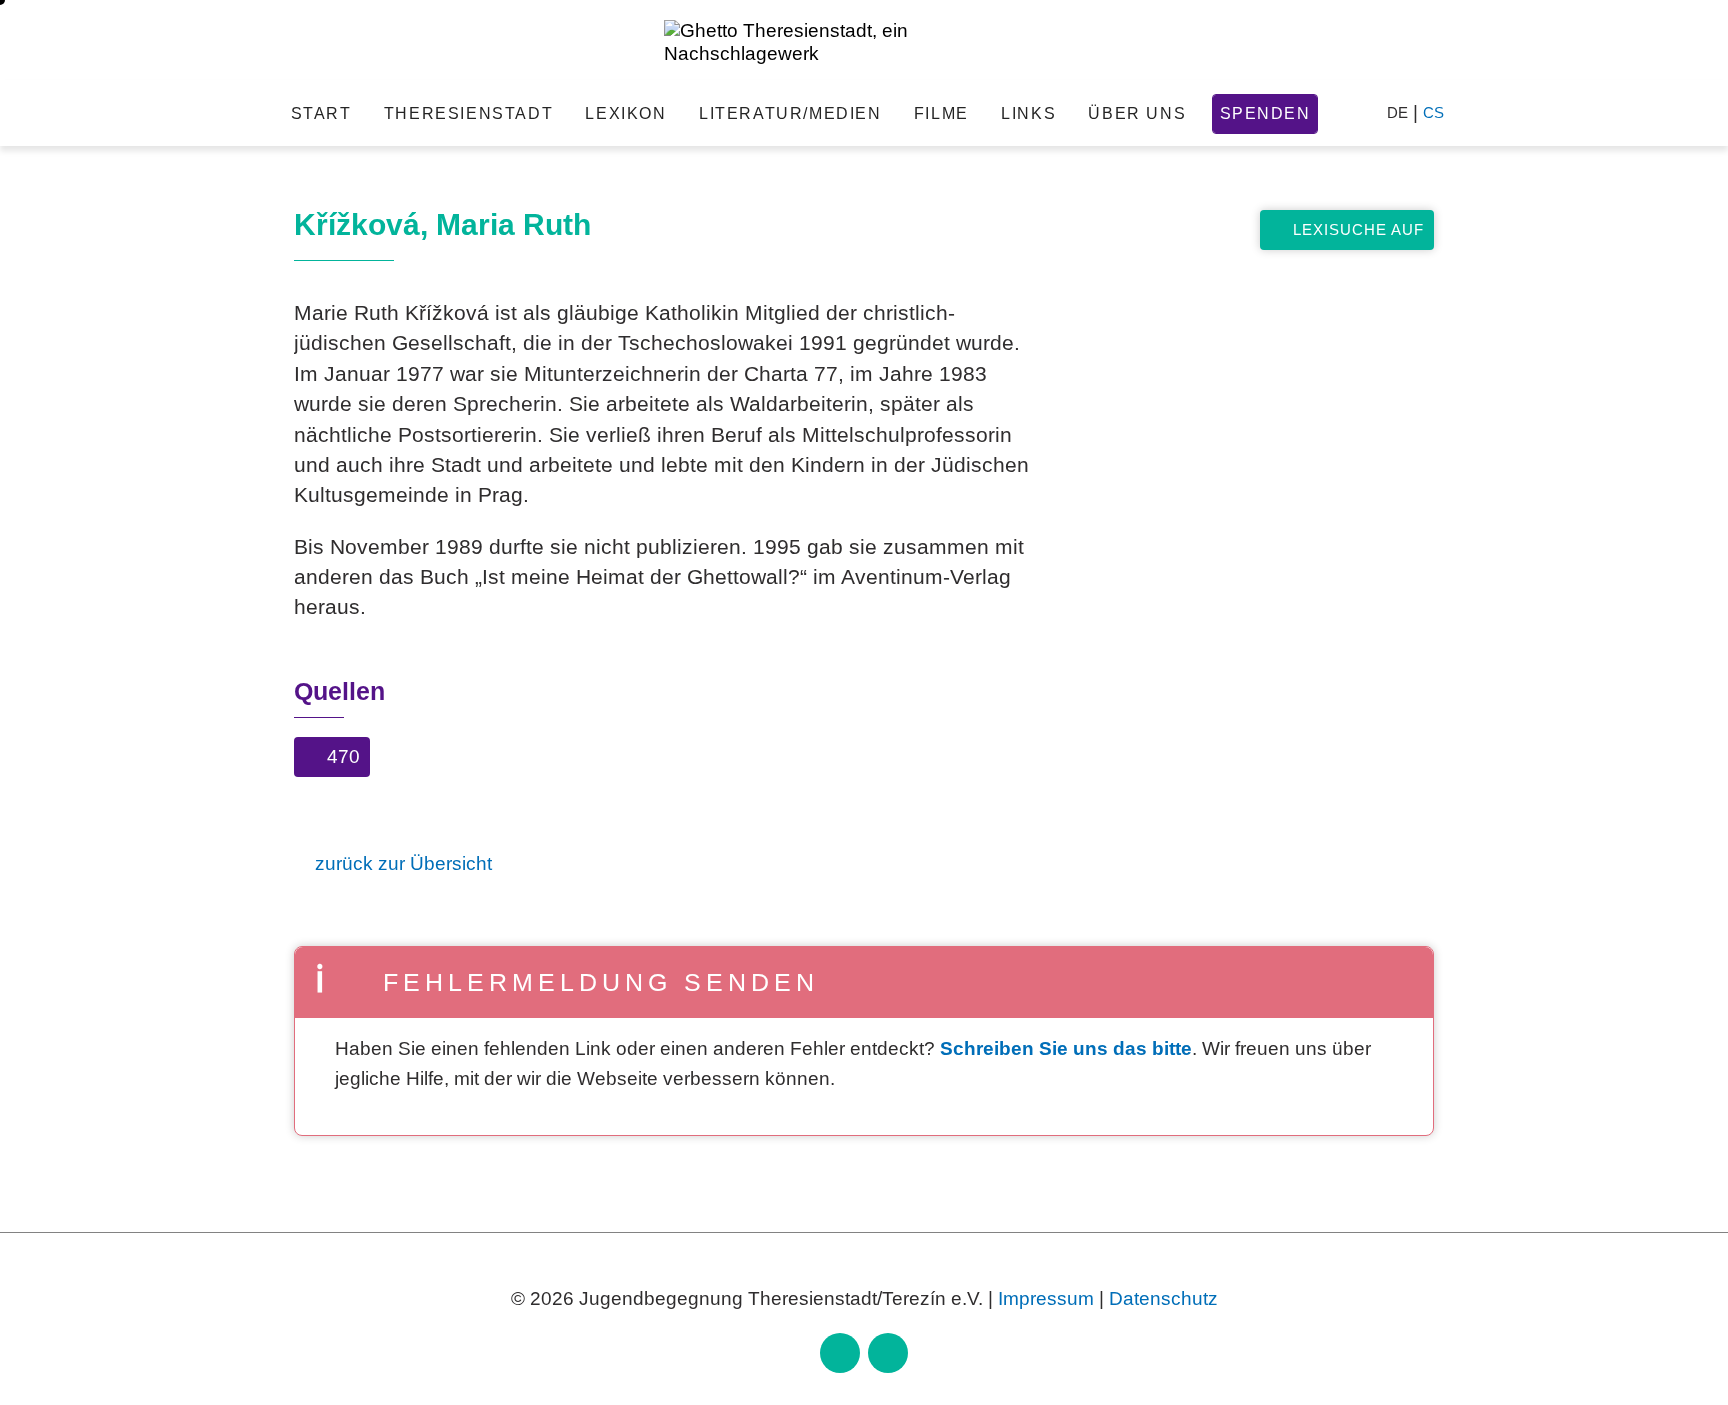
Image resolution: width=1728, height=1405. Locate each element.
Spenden (1265, 113)
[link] (840, 1353)
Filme (941, 113)
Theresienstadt (468, 113)
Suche (1349, 113)
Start (321, 113)
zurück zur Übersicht (403, 863)
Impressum (1046, 1298)
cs (1433, 112)
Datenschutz (1163, 1298)
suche (1251, 171)
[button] (332, 761)
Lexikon (625, 113)
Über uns (1137, 113)
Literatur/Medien (790, 113)
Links (1028, 113)
